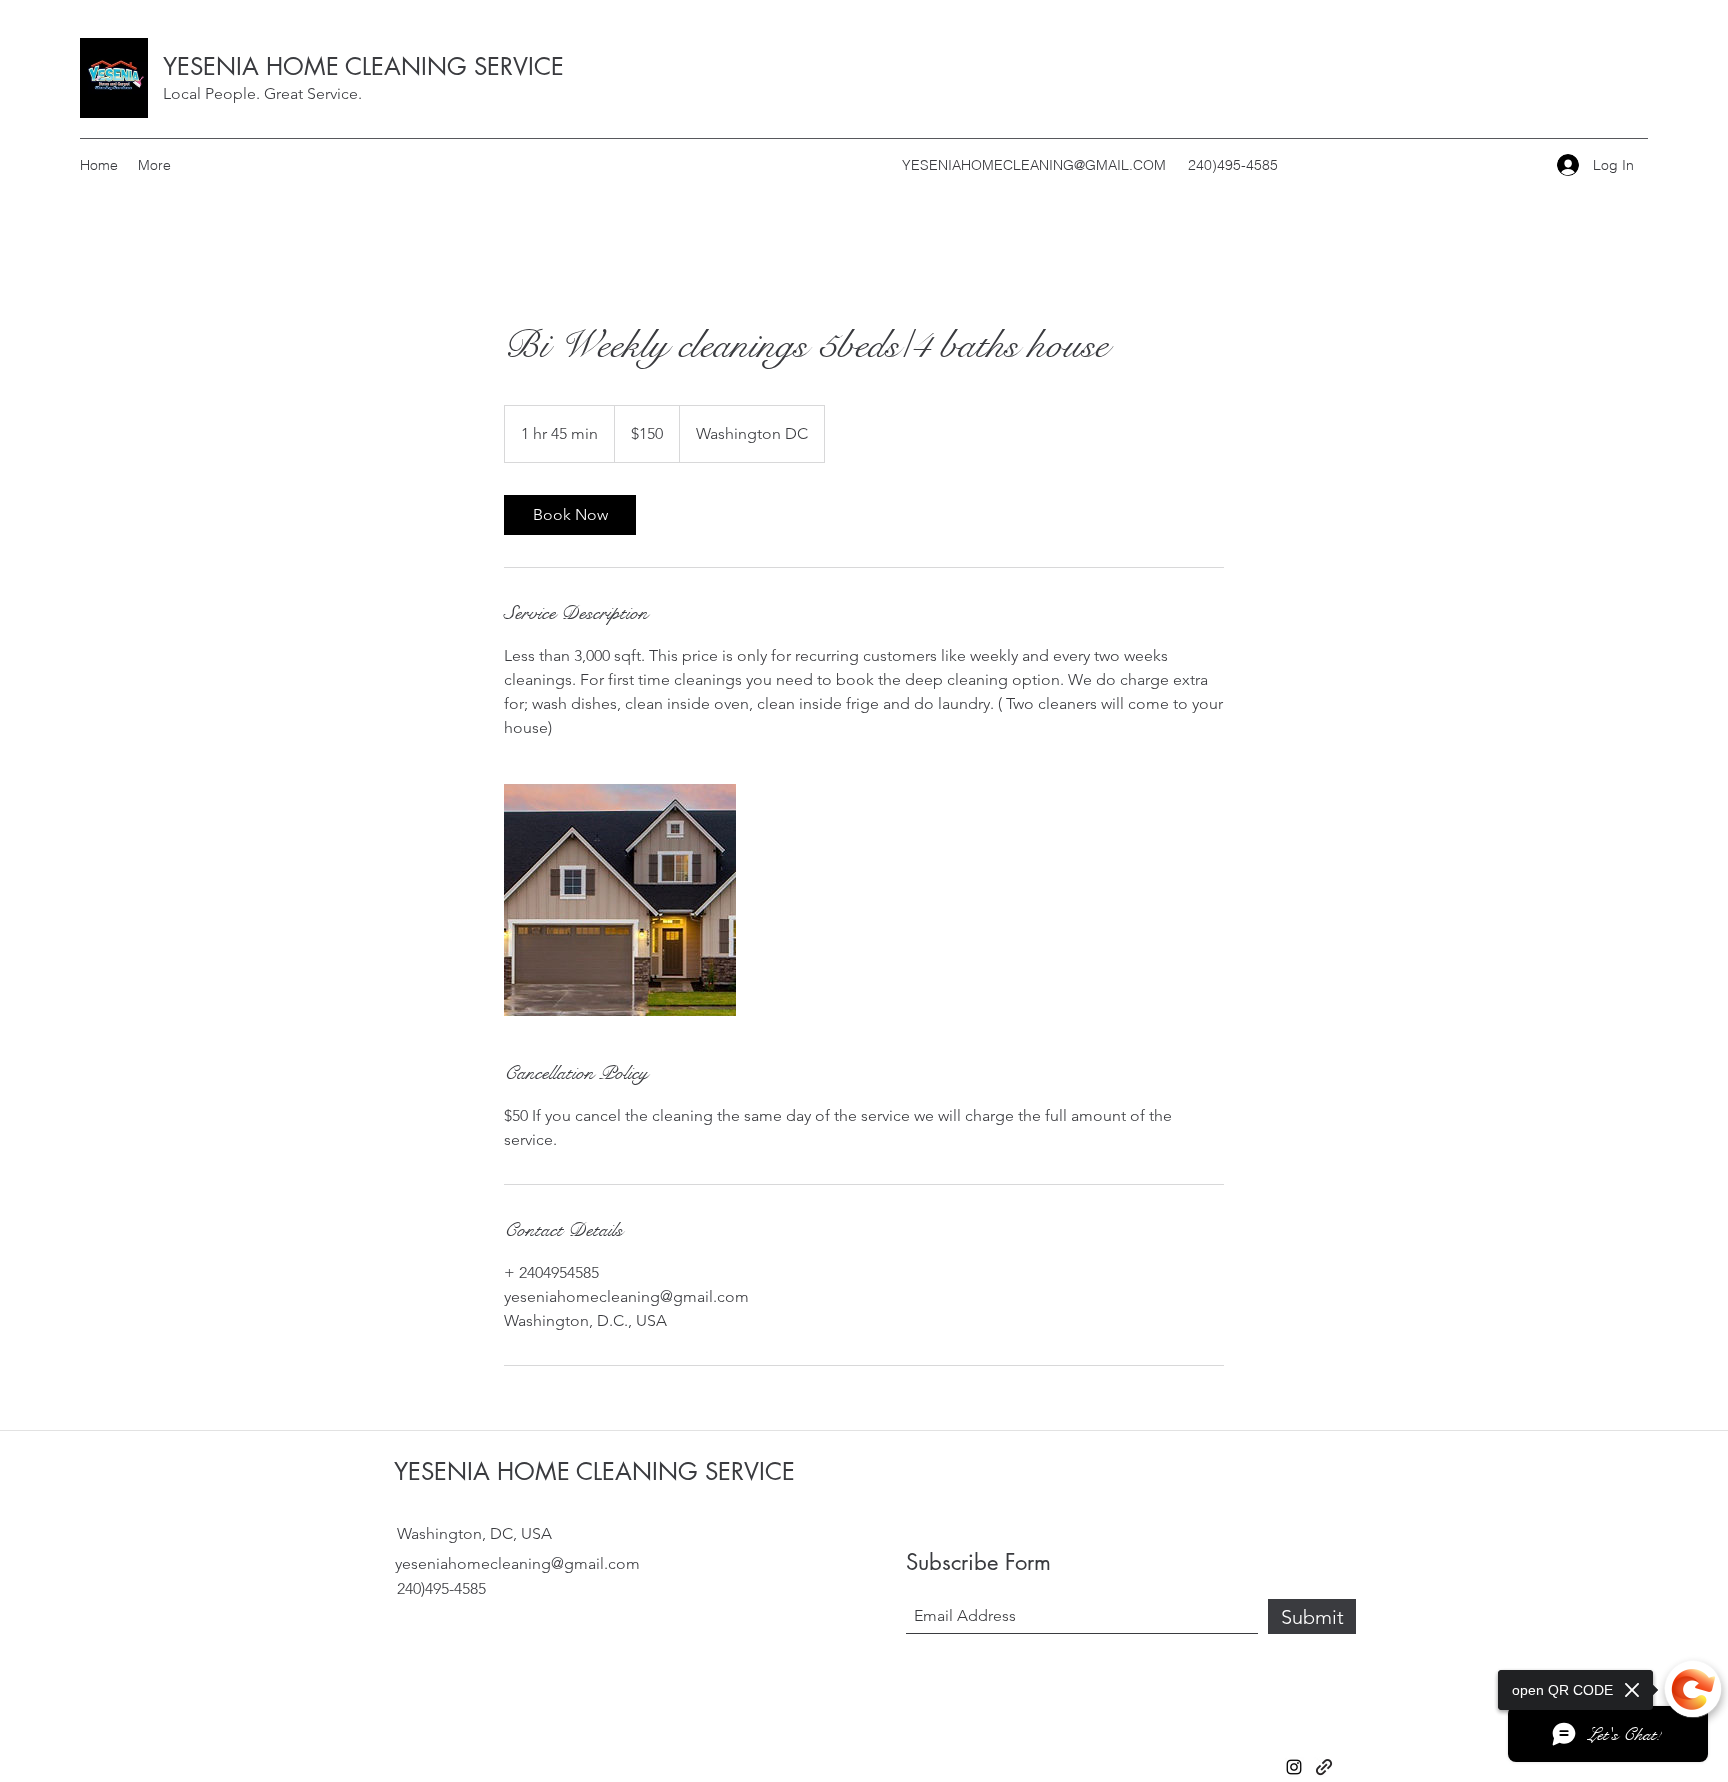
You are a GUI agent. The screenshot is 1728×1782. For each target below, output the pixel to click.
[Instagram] (1294, 1767)
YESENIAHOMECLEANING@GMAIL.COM (1034, 165)
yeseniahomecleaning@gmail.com (517, 1563)
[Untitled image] (620, 900)
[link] (570, 515)
